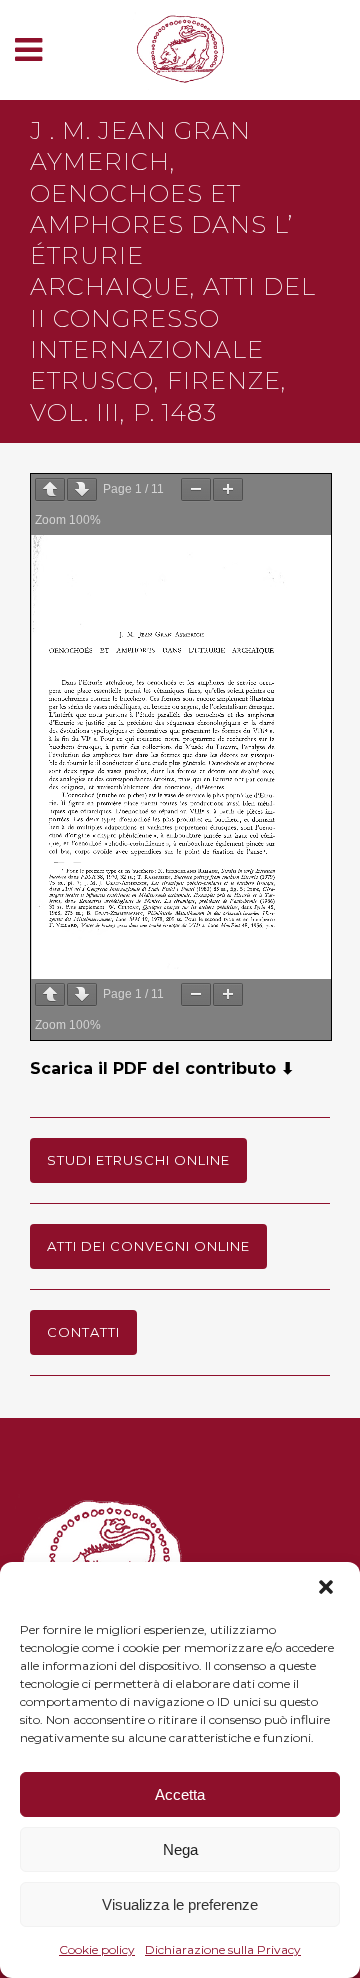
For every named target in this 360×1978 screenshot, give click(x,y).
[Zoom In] (228, 489)
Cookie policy (97, 1949)
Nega (180, 1849)
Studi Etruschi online (138, 1160)
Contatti (83, 1332)
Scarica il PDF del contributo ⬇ (162, 1068)
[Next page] (82, 489)
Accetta (180, 1794)
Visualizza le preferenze (180, 1904)
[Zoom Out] (196, 489)
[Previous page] (50, 489)
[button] (328, 1589)
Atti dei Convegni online (148, 1246)
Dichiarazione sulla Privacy (223, 1949)
